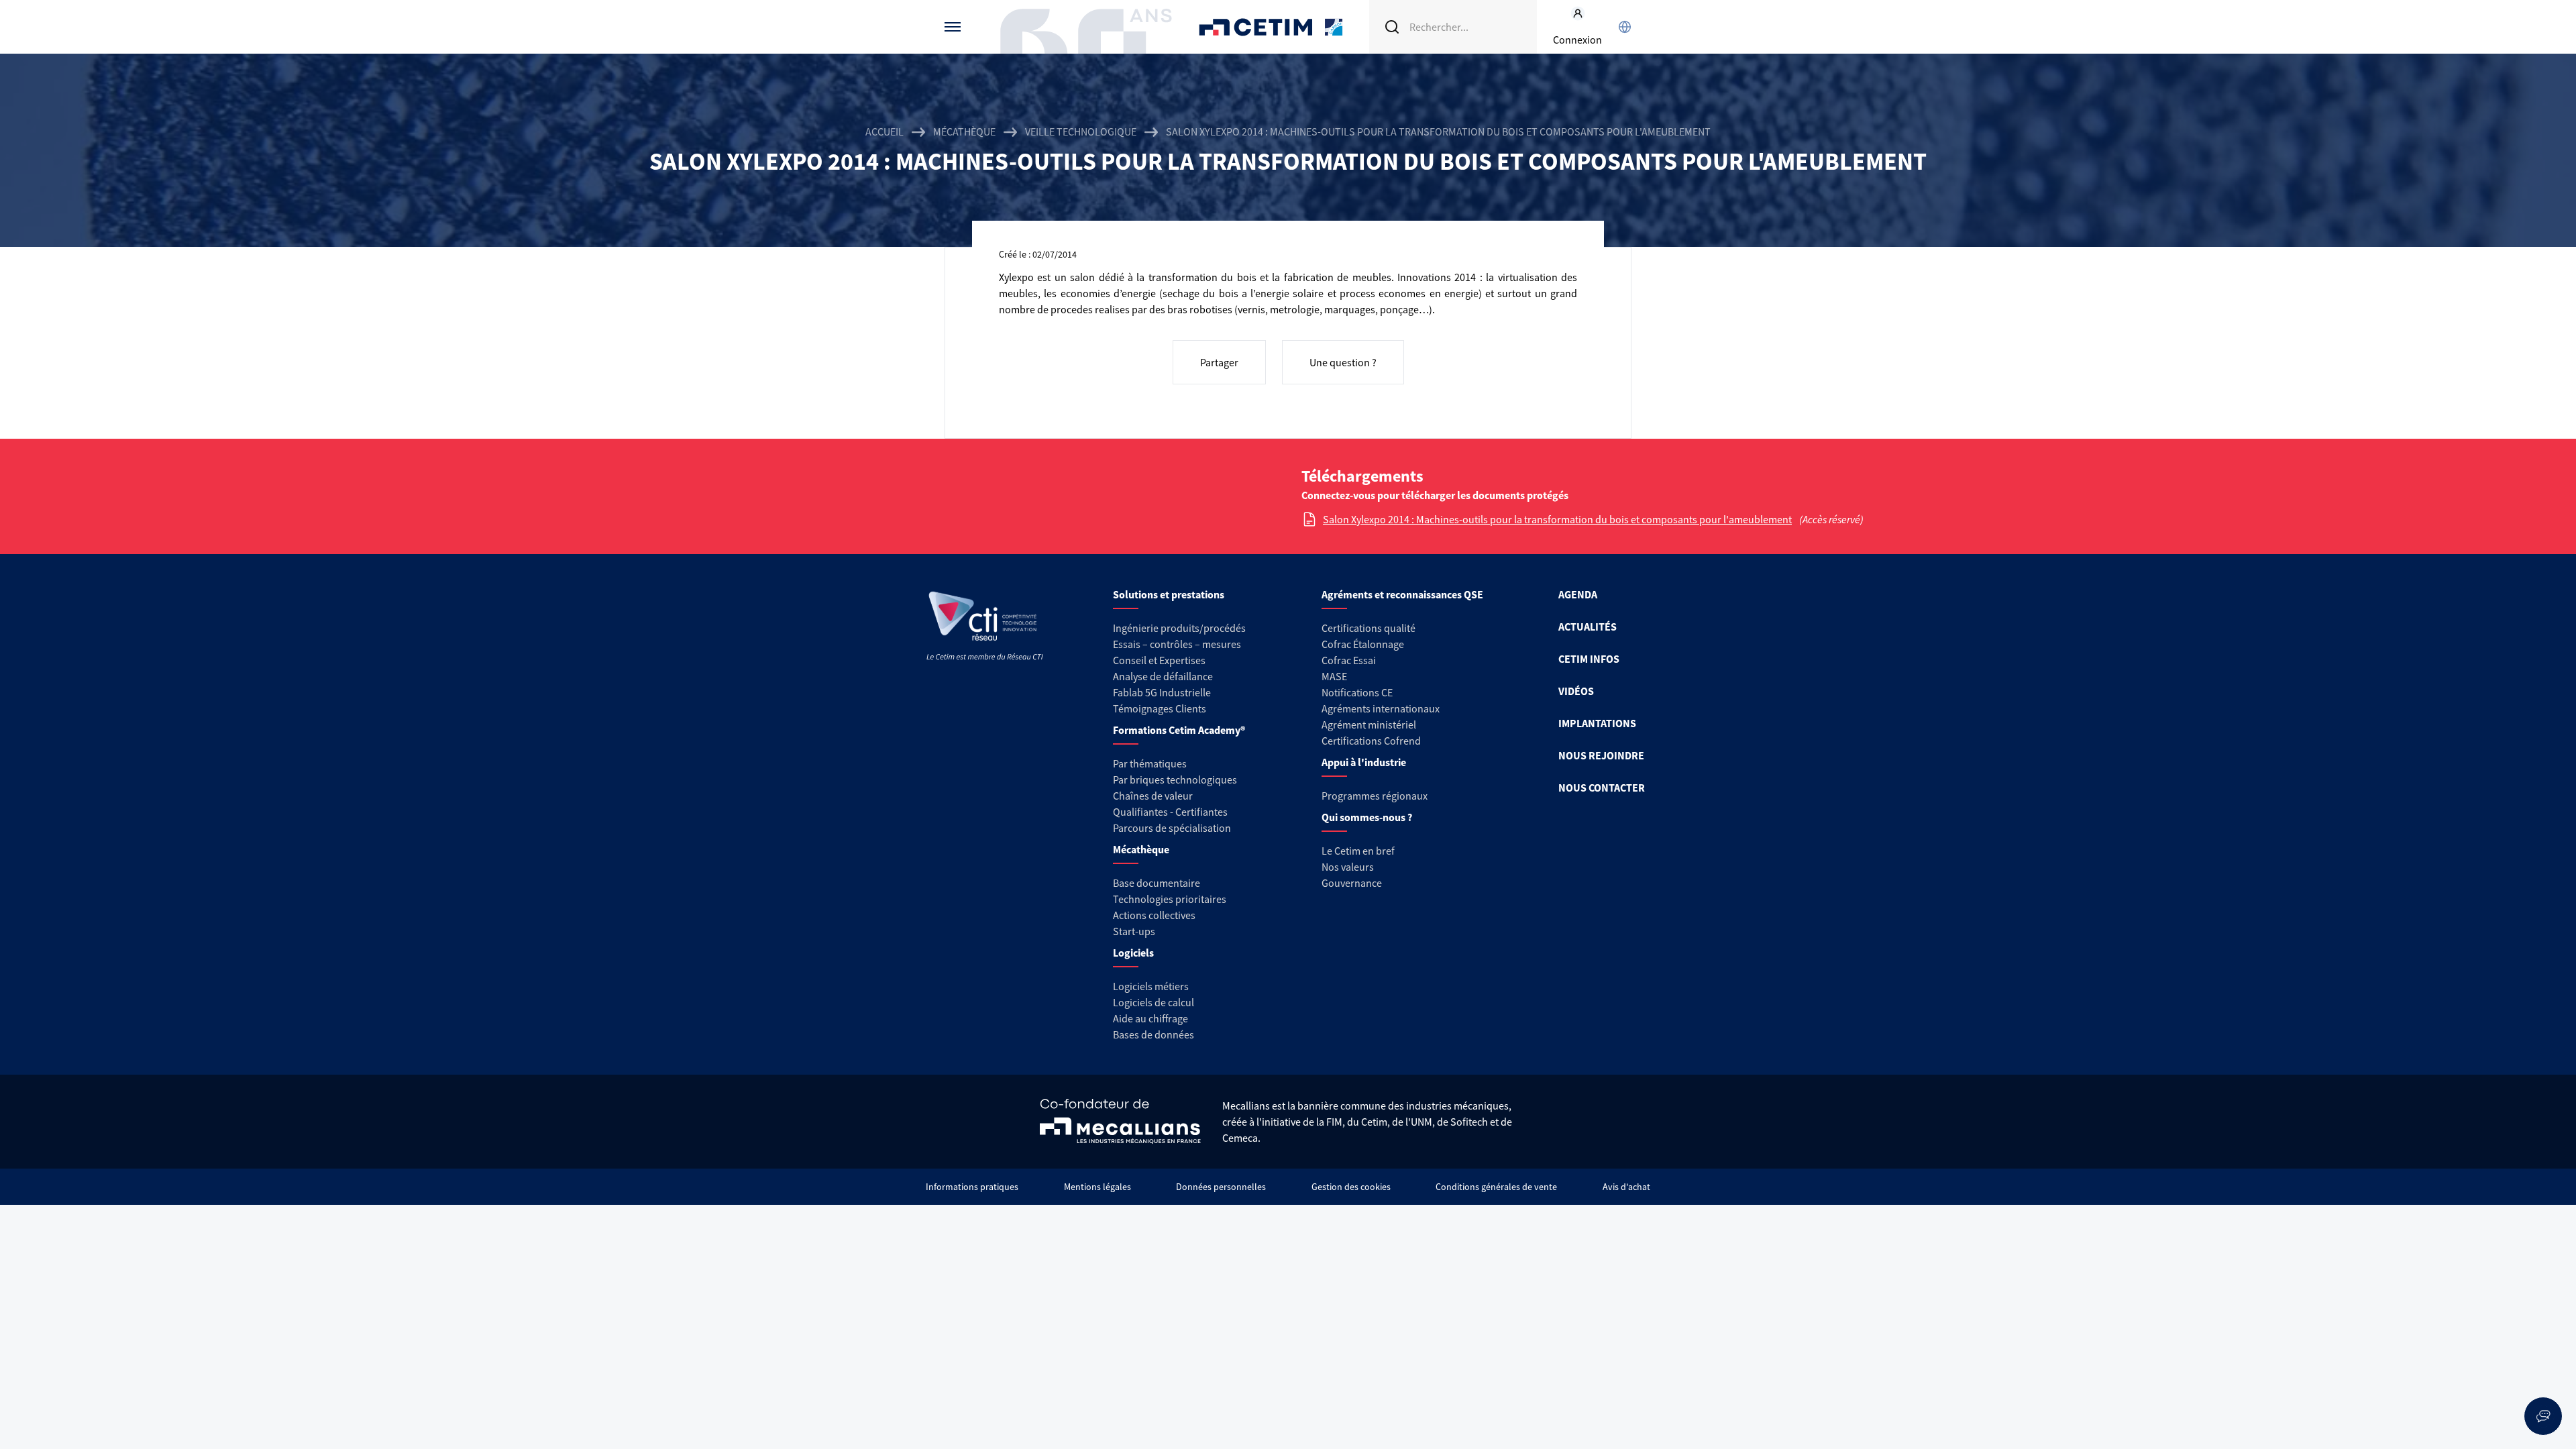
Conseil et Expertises (1159, 660)
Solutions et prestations (1169, 594)
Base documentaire (1157, 883)
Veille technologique (1081, 131)
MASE (1334, 676)
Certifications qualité (1368, 628)
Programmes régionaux (1375, 796)
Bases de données (1153, 1034)
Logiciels (1133, 953)
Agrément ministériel (1369, 724)
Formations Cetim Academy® (1179, 730)
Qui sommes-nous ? (1367, 817)
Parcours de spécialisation (1172, 828)
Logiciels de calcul (1153, 1002)
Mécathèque (964, 131)
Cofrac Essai (1349, 660)
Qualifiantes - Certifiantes (1170, 812)
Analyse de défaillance (1163, 676)
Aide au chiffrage (1150, 1018)
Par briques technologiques (1175, 780)
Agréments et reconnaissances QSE (1402, 594)
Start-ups (1134, 931)
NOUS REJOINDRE (1601, 755)
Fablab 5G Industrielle (1162, 692)
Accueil (884, 131)
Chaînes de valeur (1153, 796)
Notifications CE (1357, 692)
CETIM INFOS (1589, 659)
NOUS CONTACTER (1602, 788)
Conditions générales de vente (1496, 1187)
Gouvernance (1352, 883)
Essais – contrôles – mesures (1177, 644)
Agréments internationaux (1381, 708)
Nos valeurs (1348, 867)
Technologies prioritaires (1170, 899)
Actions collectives (1154, 915)
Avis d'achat (1626, 1187)
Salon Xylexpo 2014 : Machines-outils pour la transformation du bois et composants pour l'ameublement (1557, 519)
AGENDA (1578, 594)
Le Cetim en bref (1358, 851)
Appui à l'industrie (1364, 762)
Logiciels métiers (1151, 986)
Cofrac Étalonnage (1363, 644)
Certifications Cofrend (1371, 741)
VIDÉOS (1576, 691)
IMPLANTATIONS (1597, 723)
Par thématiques (1150, 763)
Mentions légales (1097, 1187)
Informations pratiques (972, 1187)
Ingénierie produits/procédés (1179, 628)
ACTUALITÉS (1588, 627)
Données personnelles (1221, 1187)
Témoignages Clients (1160, 708)
